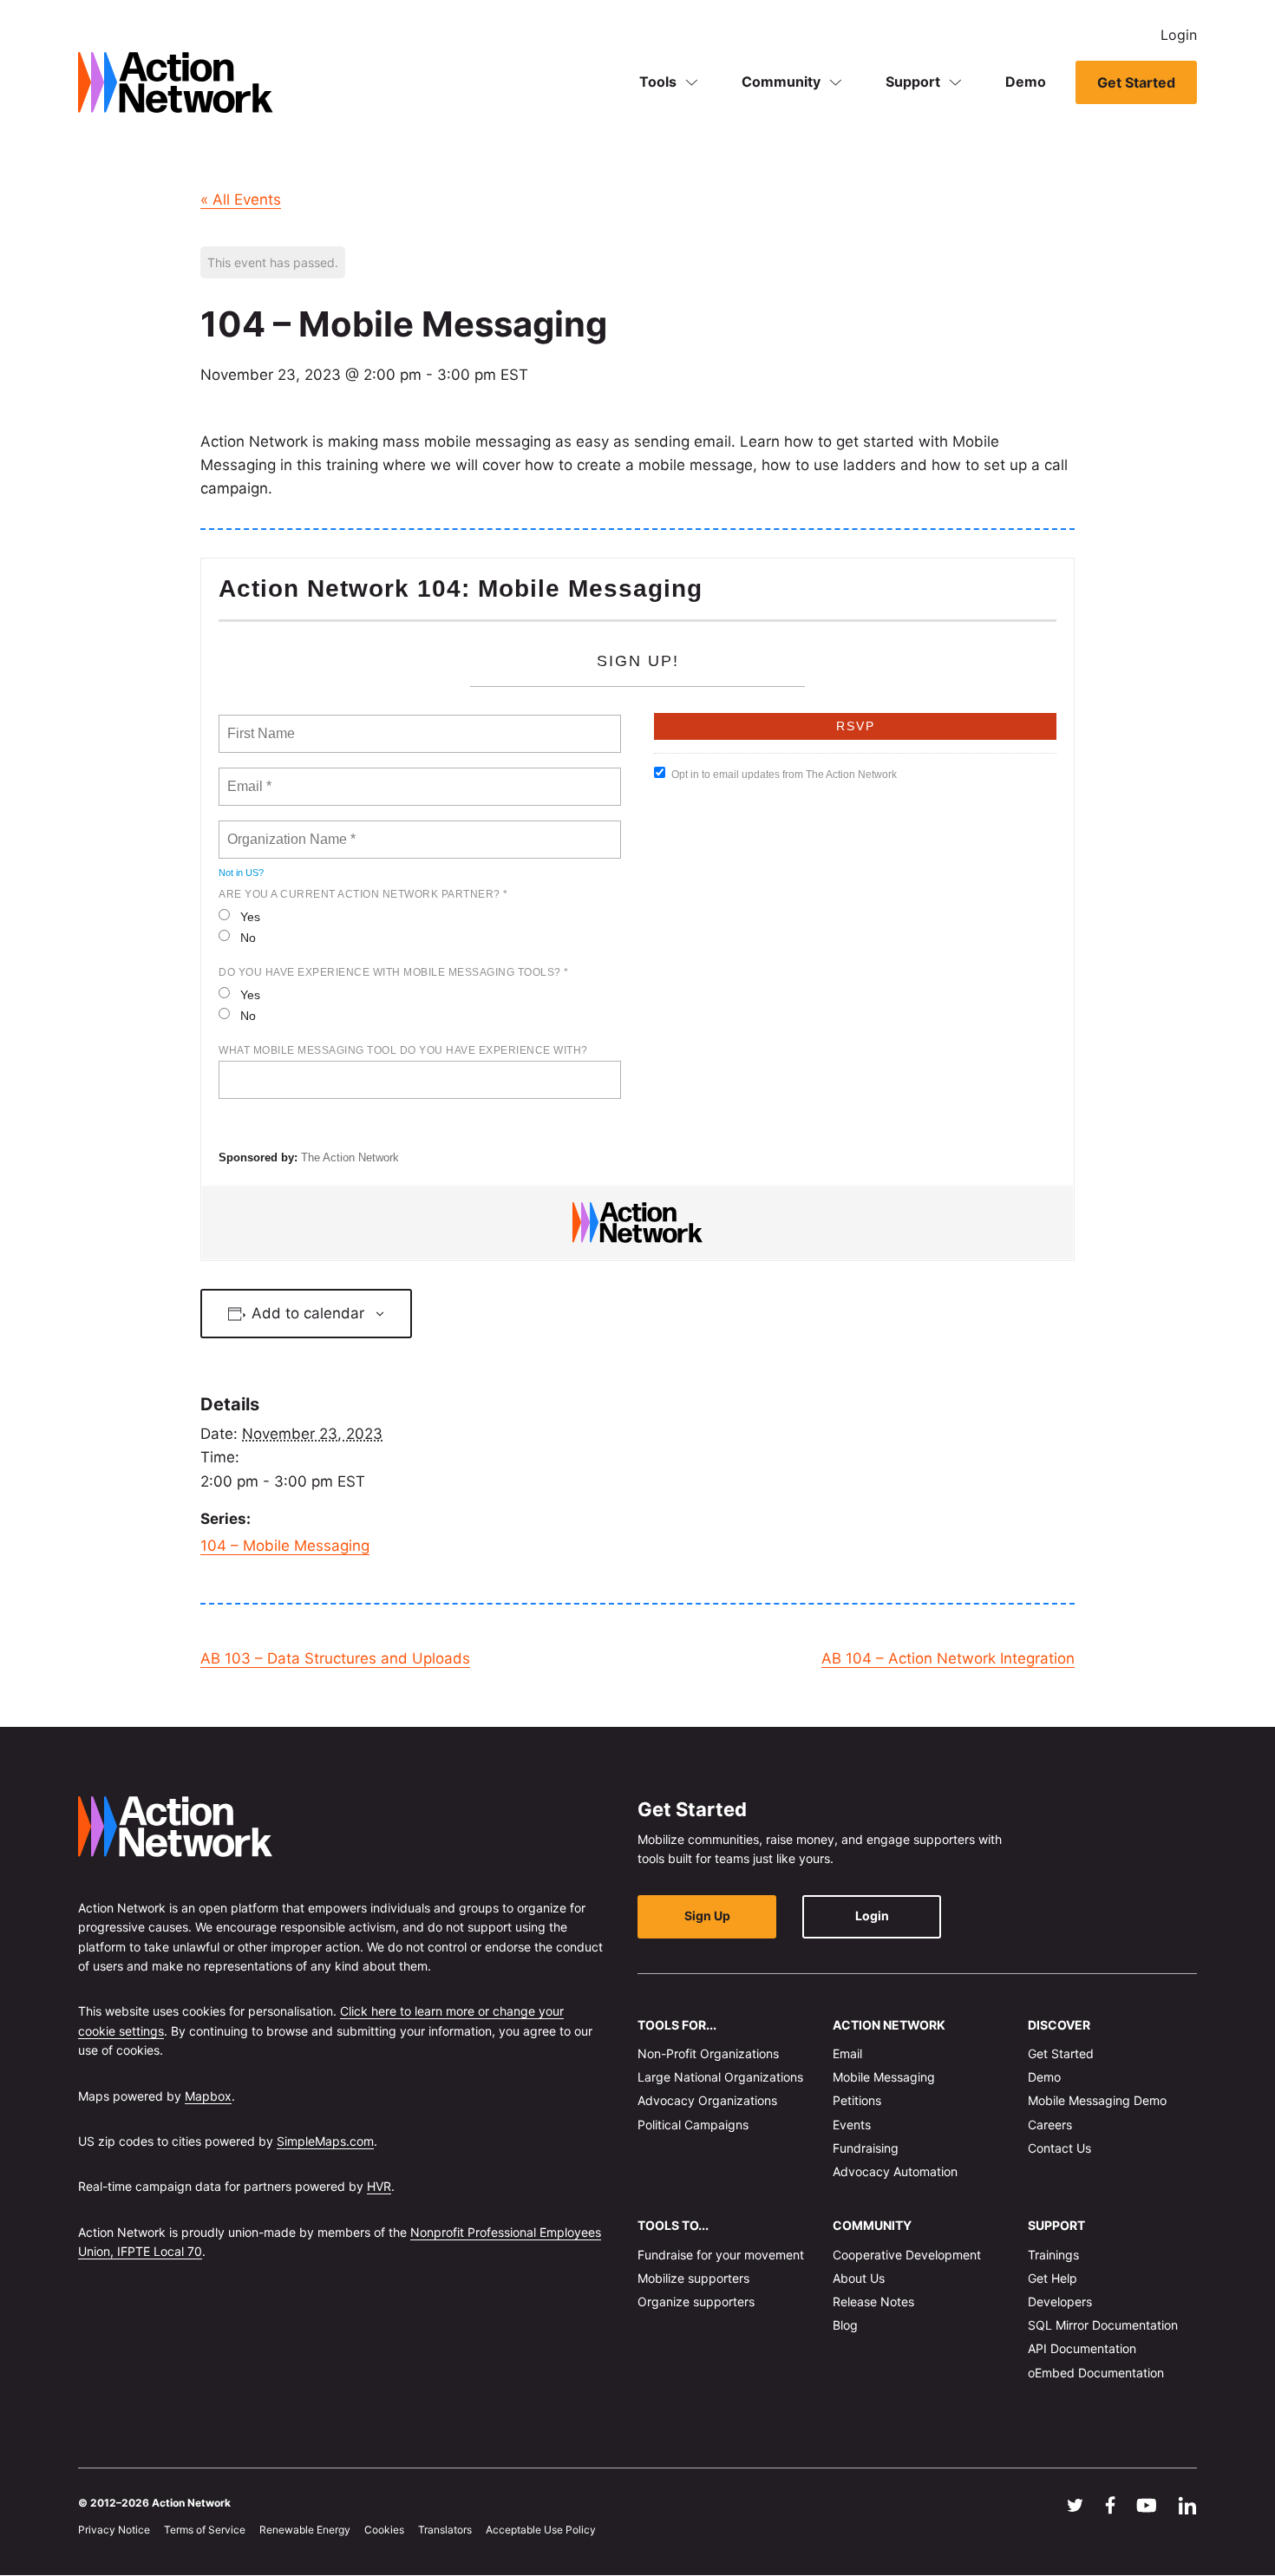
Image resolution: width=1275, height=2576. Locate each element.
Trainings (1053, 2255)
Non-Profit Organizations (708, 2053)
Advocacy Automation (895, 2171)
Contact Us (1059, 2148)
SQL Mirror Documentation (1103, 2326)
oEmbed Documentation (1096, 2373)
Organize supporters (696, 2301)
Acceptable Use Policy (541, 2530)
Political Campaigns (693, 2125)
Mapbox (208, 2096)
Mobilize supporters (693, 2278)
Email (847, 2053)
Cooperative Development (907, 2255)
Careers (1050, 2125)
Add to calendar (308, 1313)
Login (1179, 35)
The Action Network (350, 1157)
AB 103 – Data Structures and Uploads (335, 1658)
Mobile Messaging (884, 2078)
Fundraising (866, 2148)
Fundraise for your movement (721, 2255)
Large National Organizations (720, 2078)
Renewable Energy (305, 2530)
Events (852, 2125)
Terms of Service (205, 2530)
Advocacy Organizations (707, 2101)
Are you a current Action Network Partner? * (363, 894)
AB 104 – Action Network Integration (948, 1658)
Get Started (1136, 82)
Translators (445, 2530)
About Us (859, 2278)
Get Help (1053, 2278)
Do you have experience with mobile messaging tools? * (394, 972)
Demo (1026, 82)
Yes (250, 917)
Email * (248, 776)
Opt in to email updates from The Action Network (784, 775)
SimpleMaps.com (325, 2141)
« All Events (241, 199)
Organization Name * (288, 829)
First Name (260, 723)
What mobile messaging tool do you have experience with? (403, 1050)
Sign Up (707, 1916)
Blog (845, 2326)
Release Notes (873, 2301)
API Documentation (1082, 2349)
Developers (1060, 2301)
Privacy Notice (114, 2530)
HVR (379, 2187)
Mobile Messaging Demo (1097, 2101)
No (248, 938)
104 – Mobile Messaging (285, 1546)
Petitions (857, 2101)
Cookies (384, 2530)
